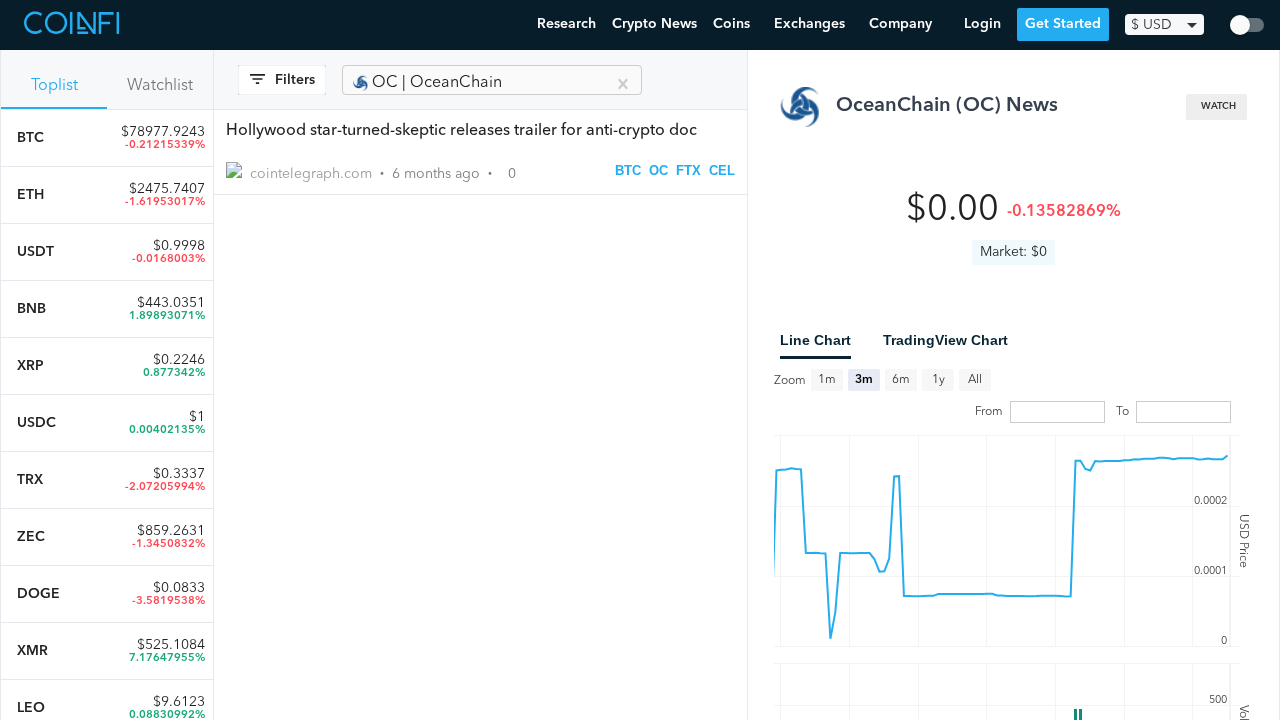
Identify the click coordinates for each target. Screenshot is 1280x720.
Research (566, 24)
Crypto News (654, 24)
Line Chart (815, 340)
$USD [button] (1151, 25)
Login (982, 24)
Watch (1218, 106)
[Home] (74, 25)
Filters (295, 80)
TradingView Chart (945, 340)
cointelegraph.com (311, 174)
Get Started (1063, 24)
